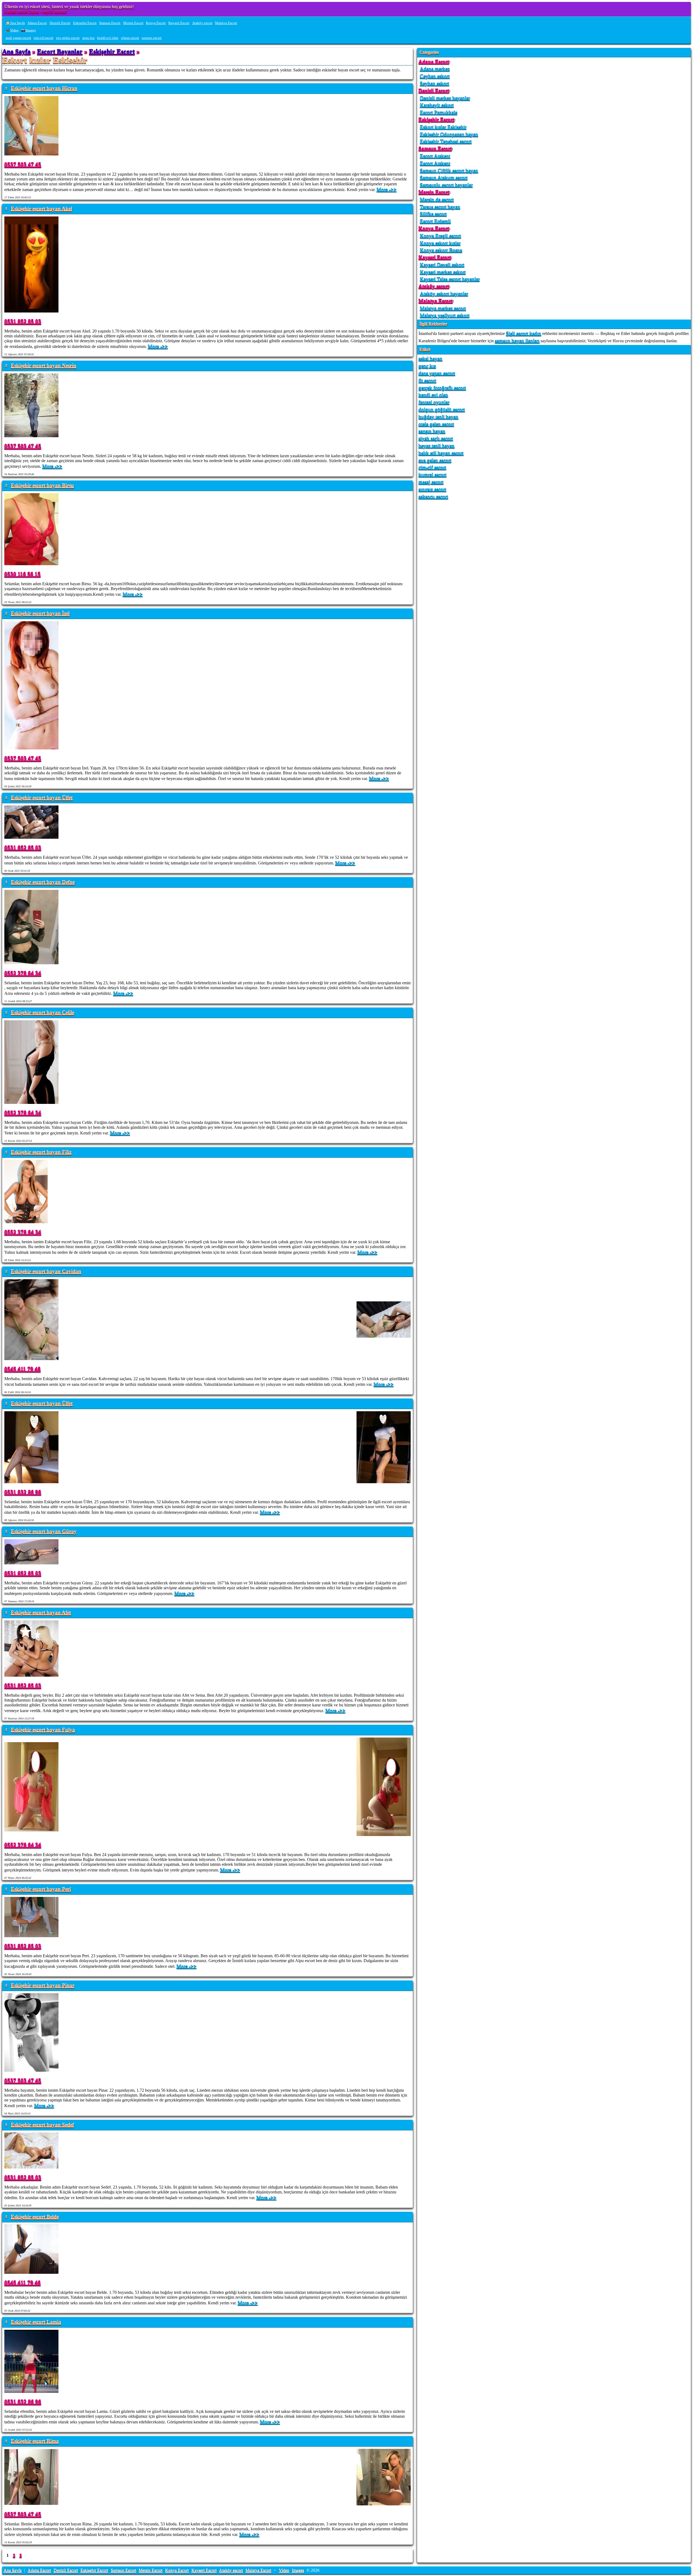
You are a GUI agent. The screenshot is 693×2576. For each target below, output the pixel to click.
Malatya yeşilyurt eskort (445, 315)
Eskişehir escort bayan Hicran (44, 88)
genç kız (89, 38)
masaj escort (431, 482)
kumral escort (432, 474)
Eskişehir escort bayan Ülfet (42, 798)
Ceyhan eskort (435, 76)
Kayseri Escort (179, 23)
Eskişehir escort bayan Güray (44, 1532)
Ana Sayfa (16, 51)
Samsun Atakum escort (444, 177)
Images (298, 2570)
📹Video (12, 30)
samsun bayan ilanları (517, 340)
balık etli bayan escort (441, 453)
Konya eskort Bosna (441, 250)
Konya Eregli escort (440, 236)
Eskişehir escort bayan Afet (41, 1613)
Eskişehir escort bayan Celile (43, 1013)
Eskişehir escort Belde (35, 2217)
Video (284, 2570)
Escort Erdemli (435, 221)
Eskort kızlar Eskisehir (443, 127)
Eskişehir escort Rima (35, 2441)
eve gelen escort (68, 38)
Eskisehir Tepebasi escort (446, 141)
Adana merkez (435, 69)
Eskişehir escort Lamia (36, 2322)
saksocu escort (433, 496)
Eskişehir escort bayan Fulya (43, 1730)
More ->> (387, 189)
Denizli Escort (60, 23)
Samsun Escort (110, 23)
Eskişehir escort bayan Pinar (43, 1986)
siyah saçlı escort (436, 438)
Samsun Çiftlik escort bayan (449, 170)
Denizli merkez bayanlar (445, 98)
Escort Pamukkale (439, 112)
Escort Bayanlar (60, 51)
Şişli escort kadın (524, 333)
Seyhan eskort (434, 83)
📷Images (28, 30)
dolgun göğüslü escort (442, 409)
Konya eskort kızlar (440, 243)
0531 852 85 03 (23, 321)
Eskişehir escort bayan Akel (41, 209)
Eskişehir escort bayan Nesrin (44, 366)
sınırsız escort (152, 38)
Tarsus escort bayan (440, 207)
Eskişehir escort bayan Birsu (42, 486)
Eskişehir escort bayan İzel (40, 613)
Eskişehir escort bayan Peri (41, 1889)
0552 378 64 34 (23, 973)
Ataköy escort (202, 23)
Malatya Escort (226, 23)
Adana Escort (37, 23)
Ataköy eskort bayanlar (444, 293)
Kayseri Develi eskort (442, 264)
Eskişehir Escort (85, 23)
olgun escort (130, 38)
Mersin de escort (437, 199)
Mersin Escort (133, 23)
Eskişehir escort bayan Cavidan (46, 1271)
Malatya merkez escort (443, 308)
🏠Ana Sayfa (15, 23)
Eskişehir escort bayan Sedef (42, 2125)
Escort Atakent (435, 156)
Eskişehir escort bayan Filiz (41, 1152)
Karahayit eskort (437, 105)
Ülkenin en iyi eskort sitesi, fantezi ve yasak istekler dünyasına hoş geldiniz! (69, 7)
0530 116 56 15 (22, 574)
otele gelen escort (436, 424)
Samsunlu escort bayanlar (446, 185)
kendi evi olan (108, 38)
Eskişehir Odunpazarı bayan (449, 134)
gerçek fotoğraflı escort (442, 388)
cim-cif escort (43, 38)
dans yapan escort (437, 373)
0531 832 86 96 (23, 1492)
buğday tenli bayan (438, 417)
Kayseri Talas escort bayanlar (450, 279)
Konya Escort (156, 23)
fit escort (427, 380)
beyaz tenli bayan (437, 445)
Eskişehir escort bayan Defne (43, 882)
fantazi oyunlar (434, 402)
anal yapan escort (18, 38)
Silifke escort (433, 214)
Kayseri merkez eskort (443, 272)
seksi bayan (430, 358)
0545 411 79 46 (22, 1369)
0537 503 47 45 (23, 164)
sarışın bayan (432, 431)
